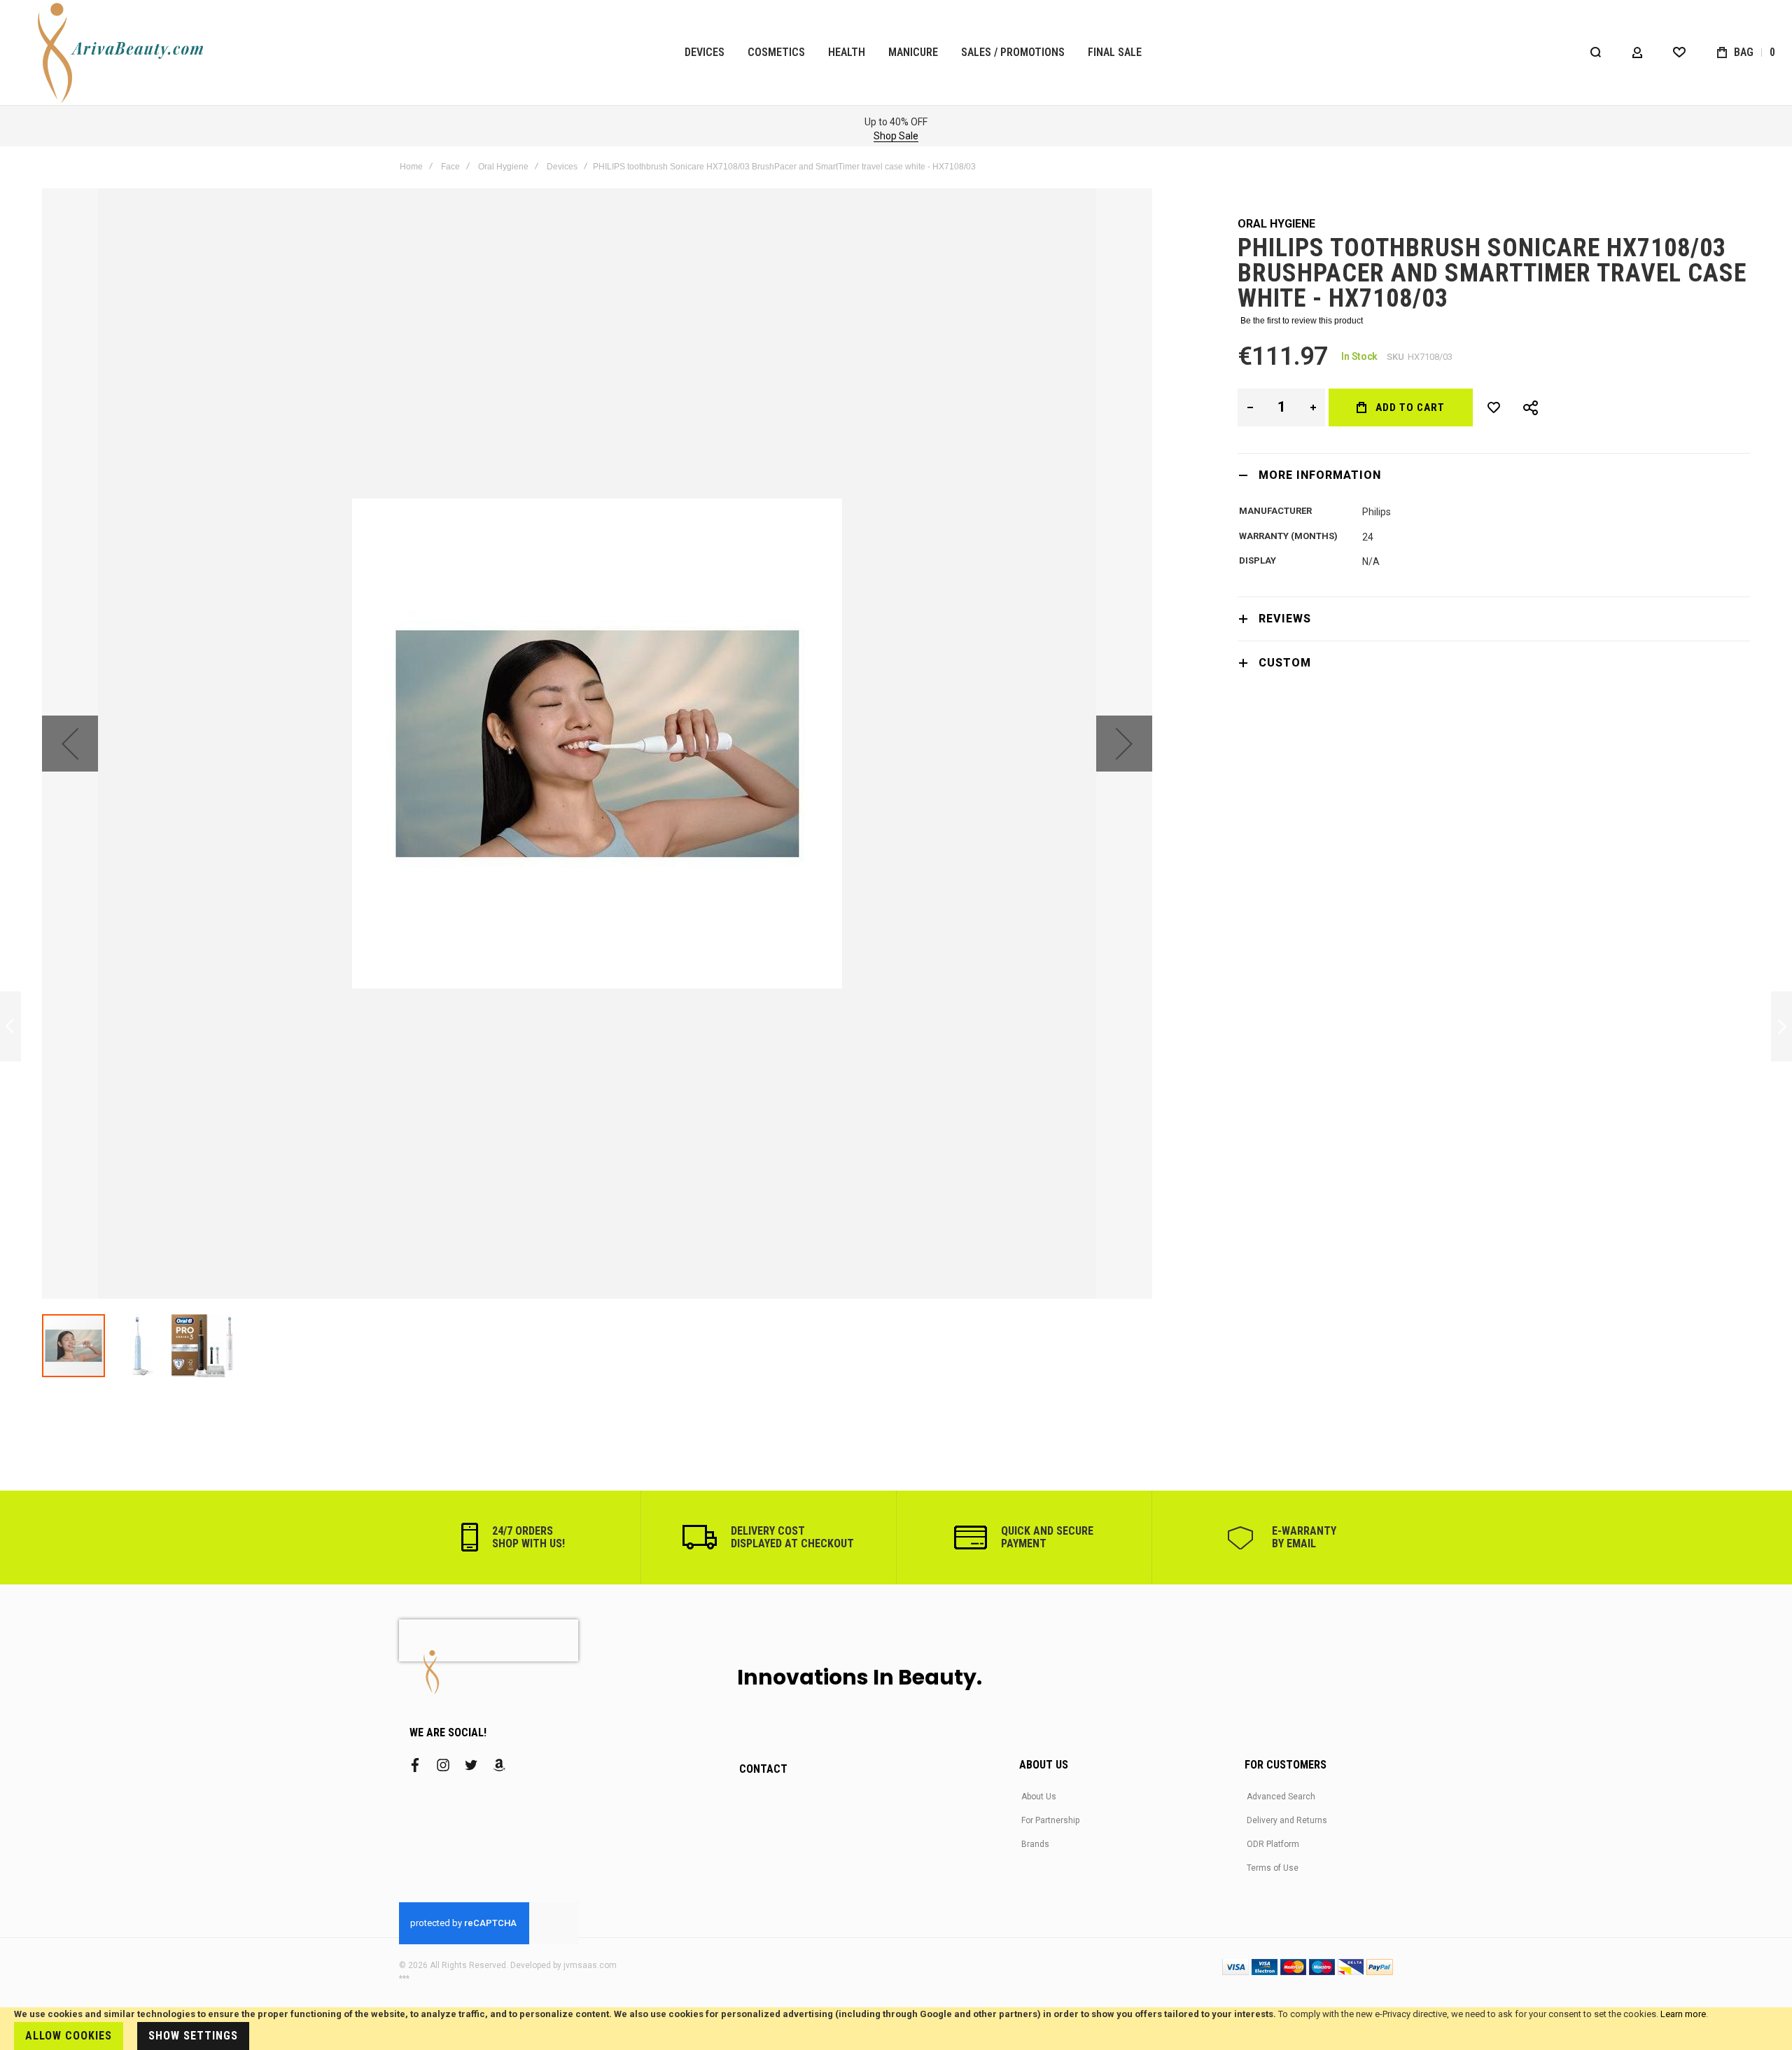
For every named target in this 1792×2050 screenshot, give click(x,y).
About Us (1039, 1797)
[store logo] (123, 53)
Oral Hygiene (503, 167)
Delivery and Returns (1287, 1820)
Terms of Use (1273, 1868)
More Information (1320, 475)
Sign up (446, 136)
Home (411, 167)
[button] (70, 744)
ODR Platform (1273, 1844)
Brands (1035, 1844)
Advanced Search (1281, 1797)
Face (450, 167)
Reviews (1285, 619)
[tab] (1494, 475)
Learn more (1683, 2014)
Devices (562, 167)
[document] (896, 2029)
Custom (1285, 663)
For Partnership (1050, 1820)
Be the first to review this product (1302, 321)
